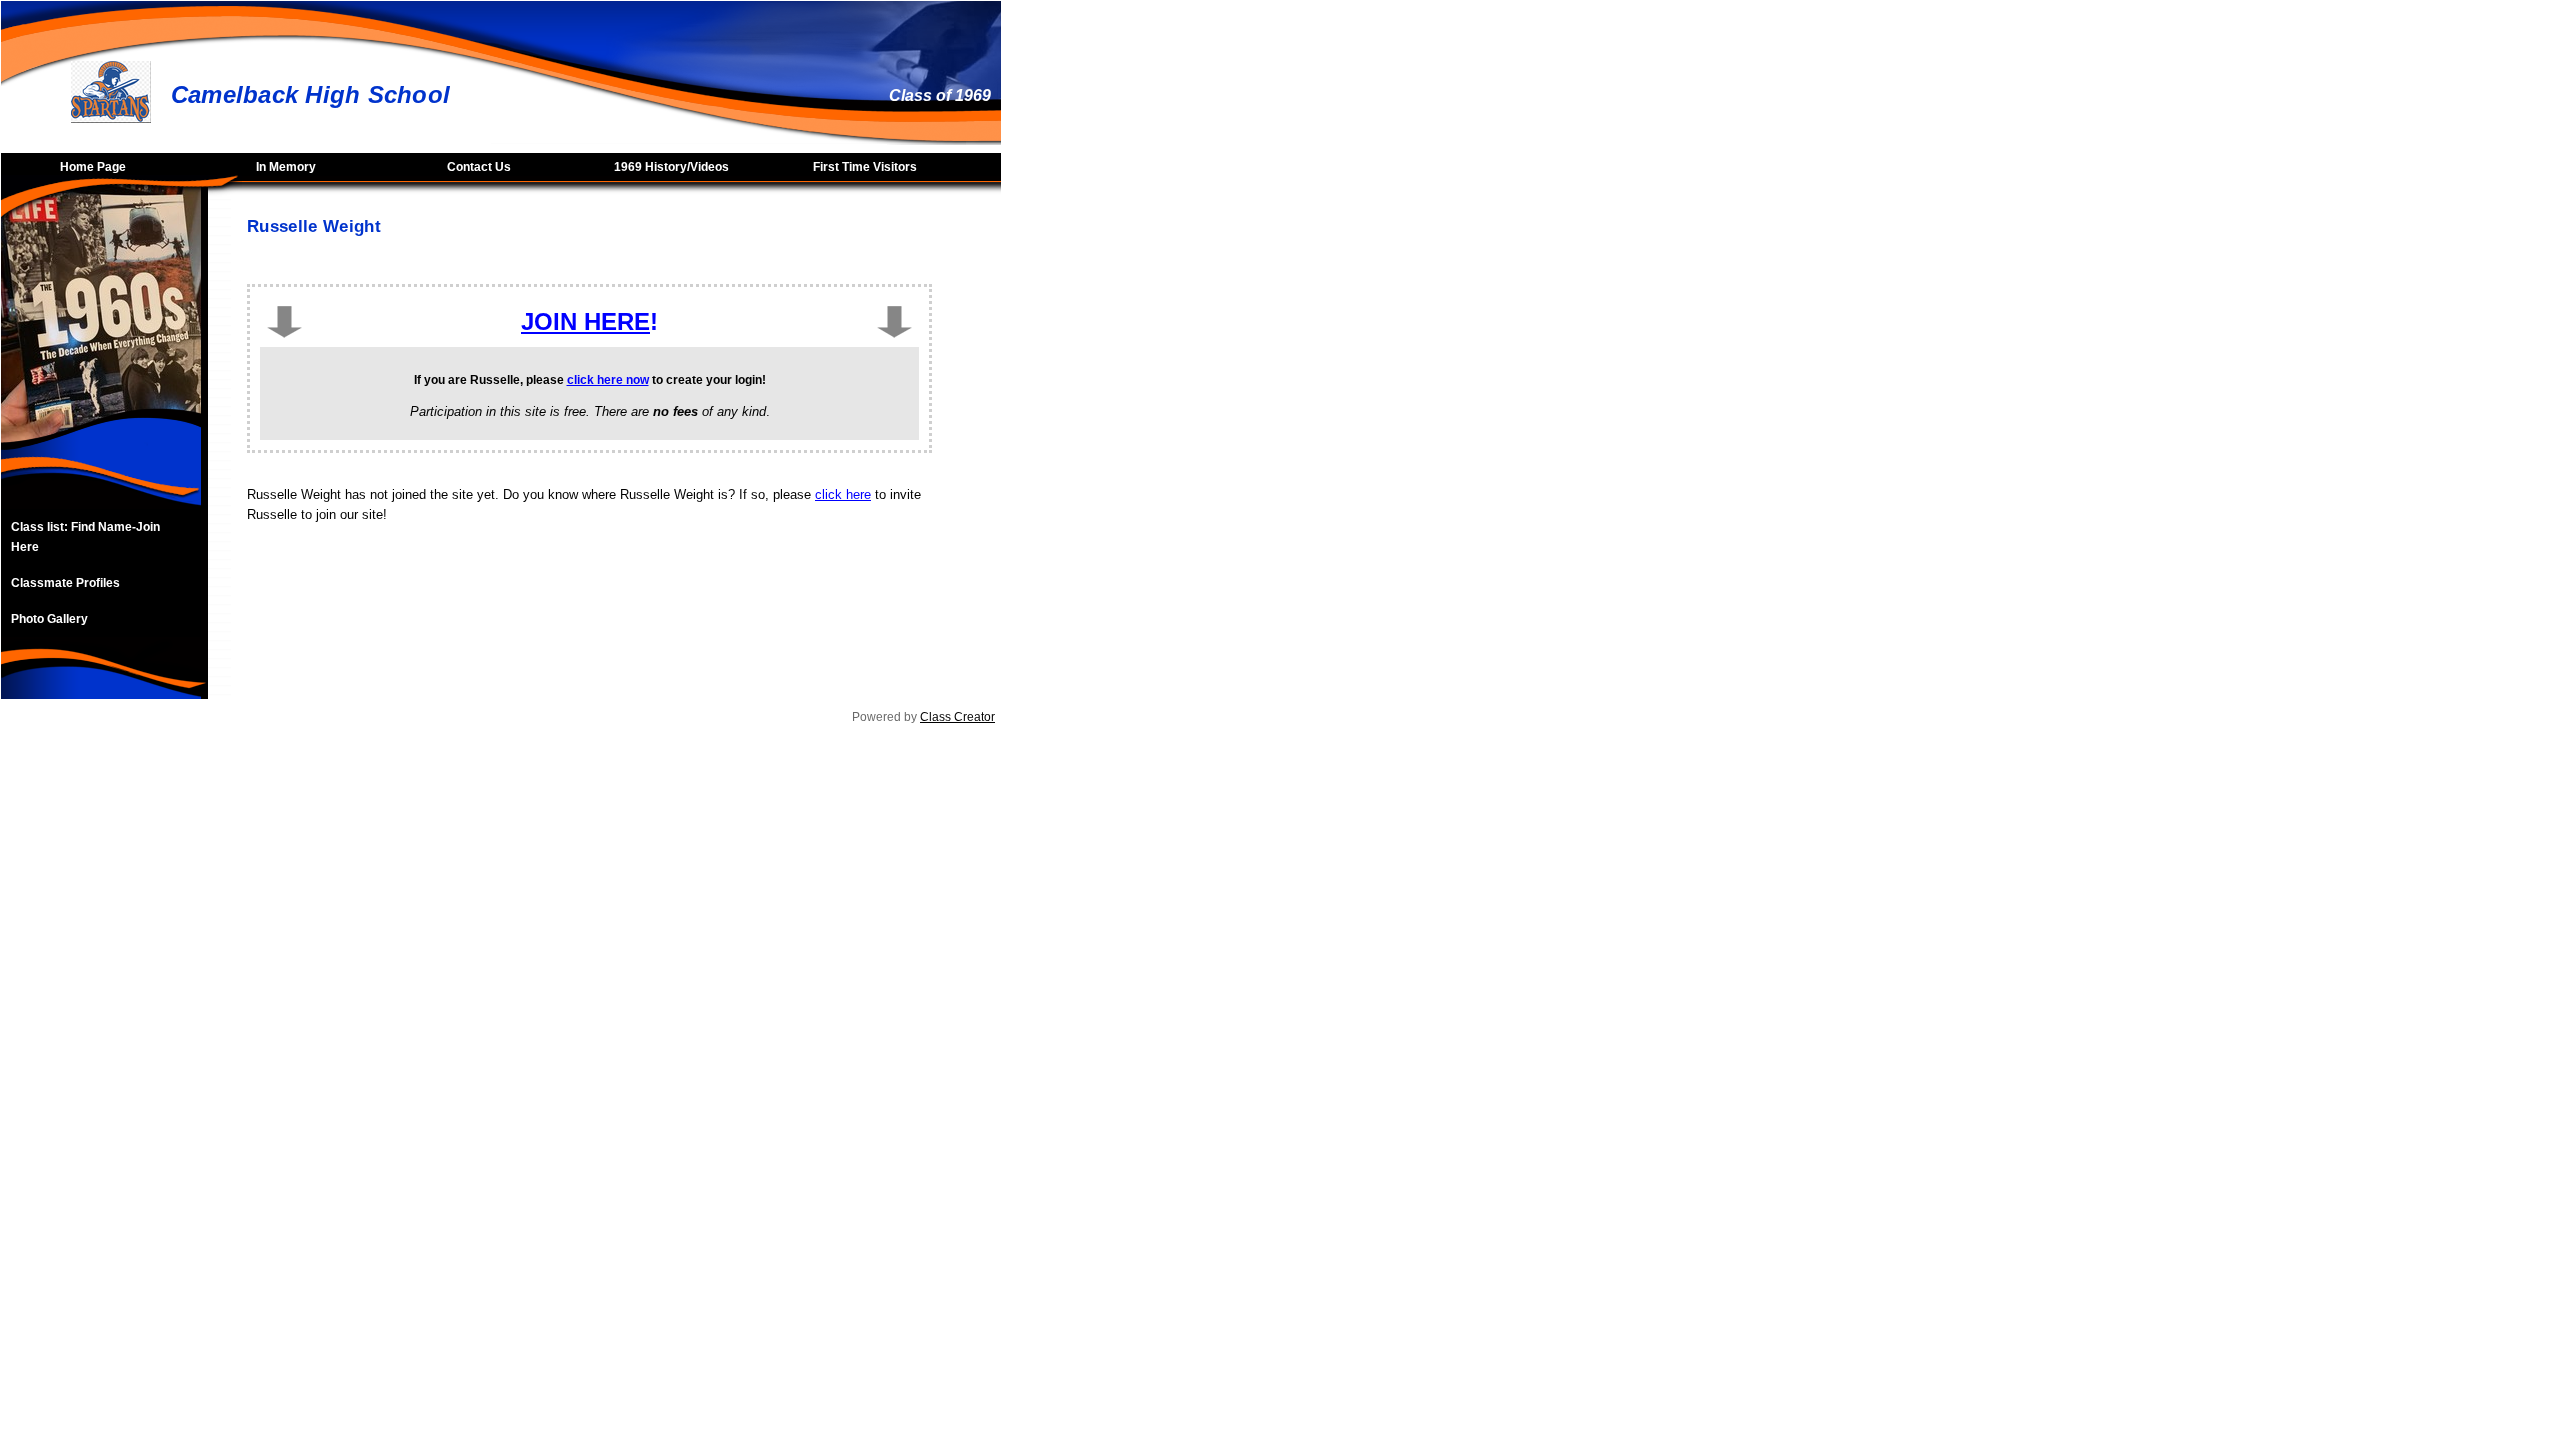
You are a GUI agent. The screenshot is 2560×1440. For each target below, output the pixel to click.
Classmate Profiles (65, 583)
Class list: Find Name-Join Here (85, 537)
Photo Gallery (49, 619)
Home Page (93, 167)
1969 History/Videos (671, 167)
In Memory (286, 167)
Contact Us (479, 167)
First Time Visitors (865, 167)
